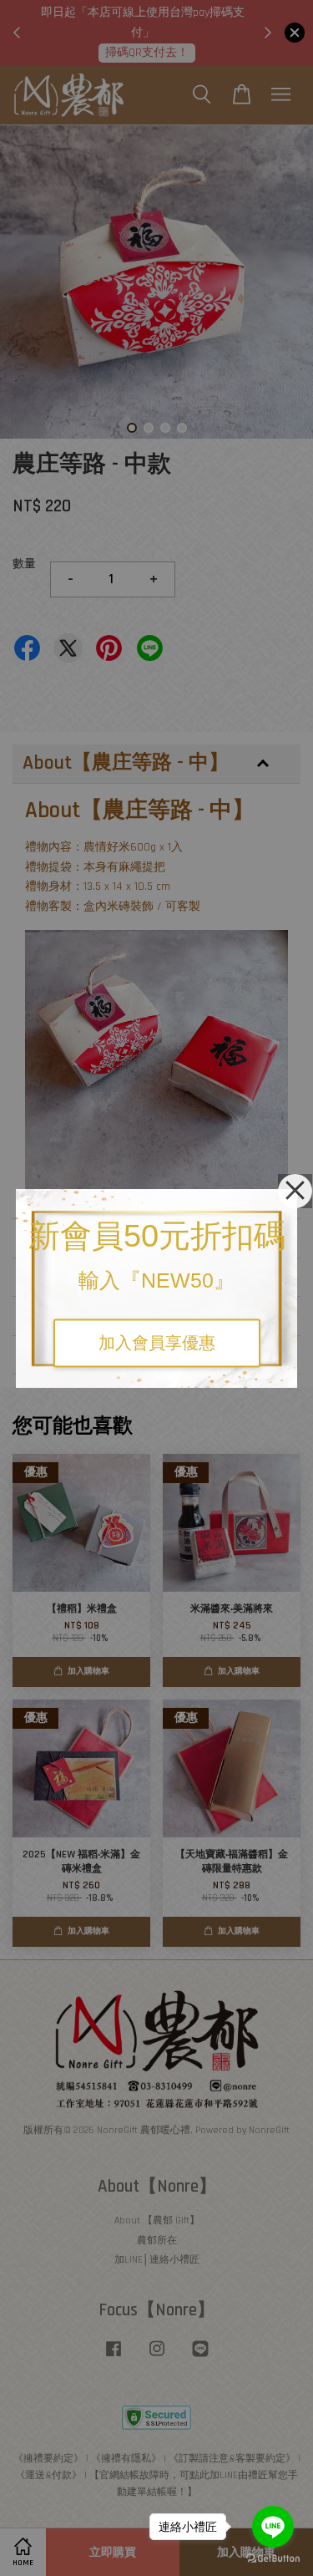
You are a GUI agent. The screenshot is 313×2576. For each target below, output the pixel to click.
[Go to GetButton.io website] (273, 2559)
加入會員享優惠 (157, 1343)
